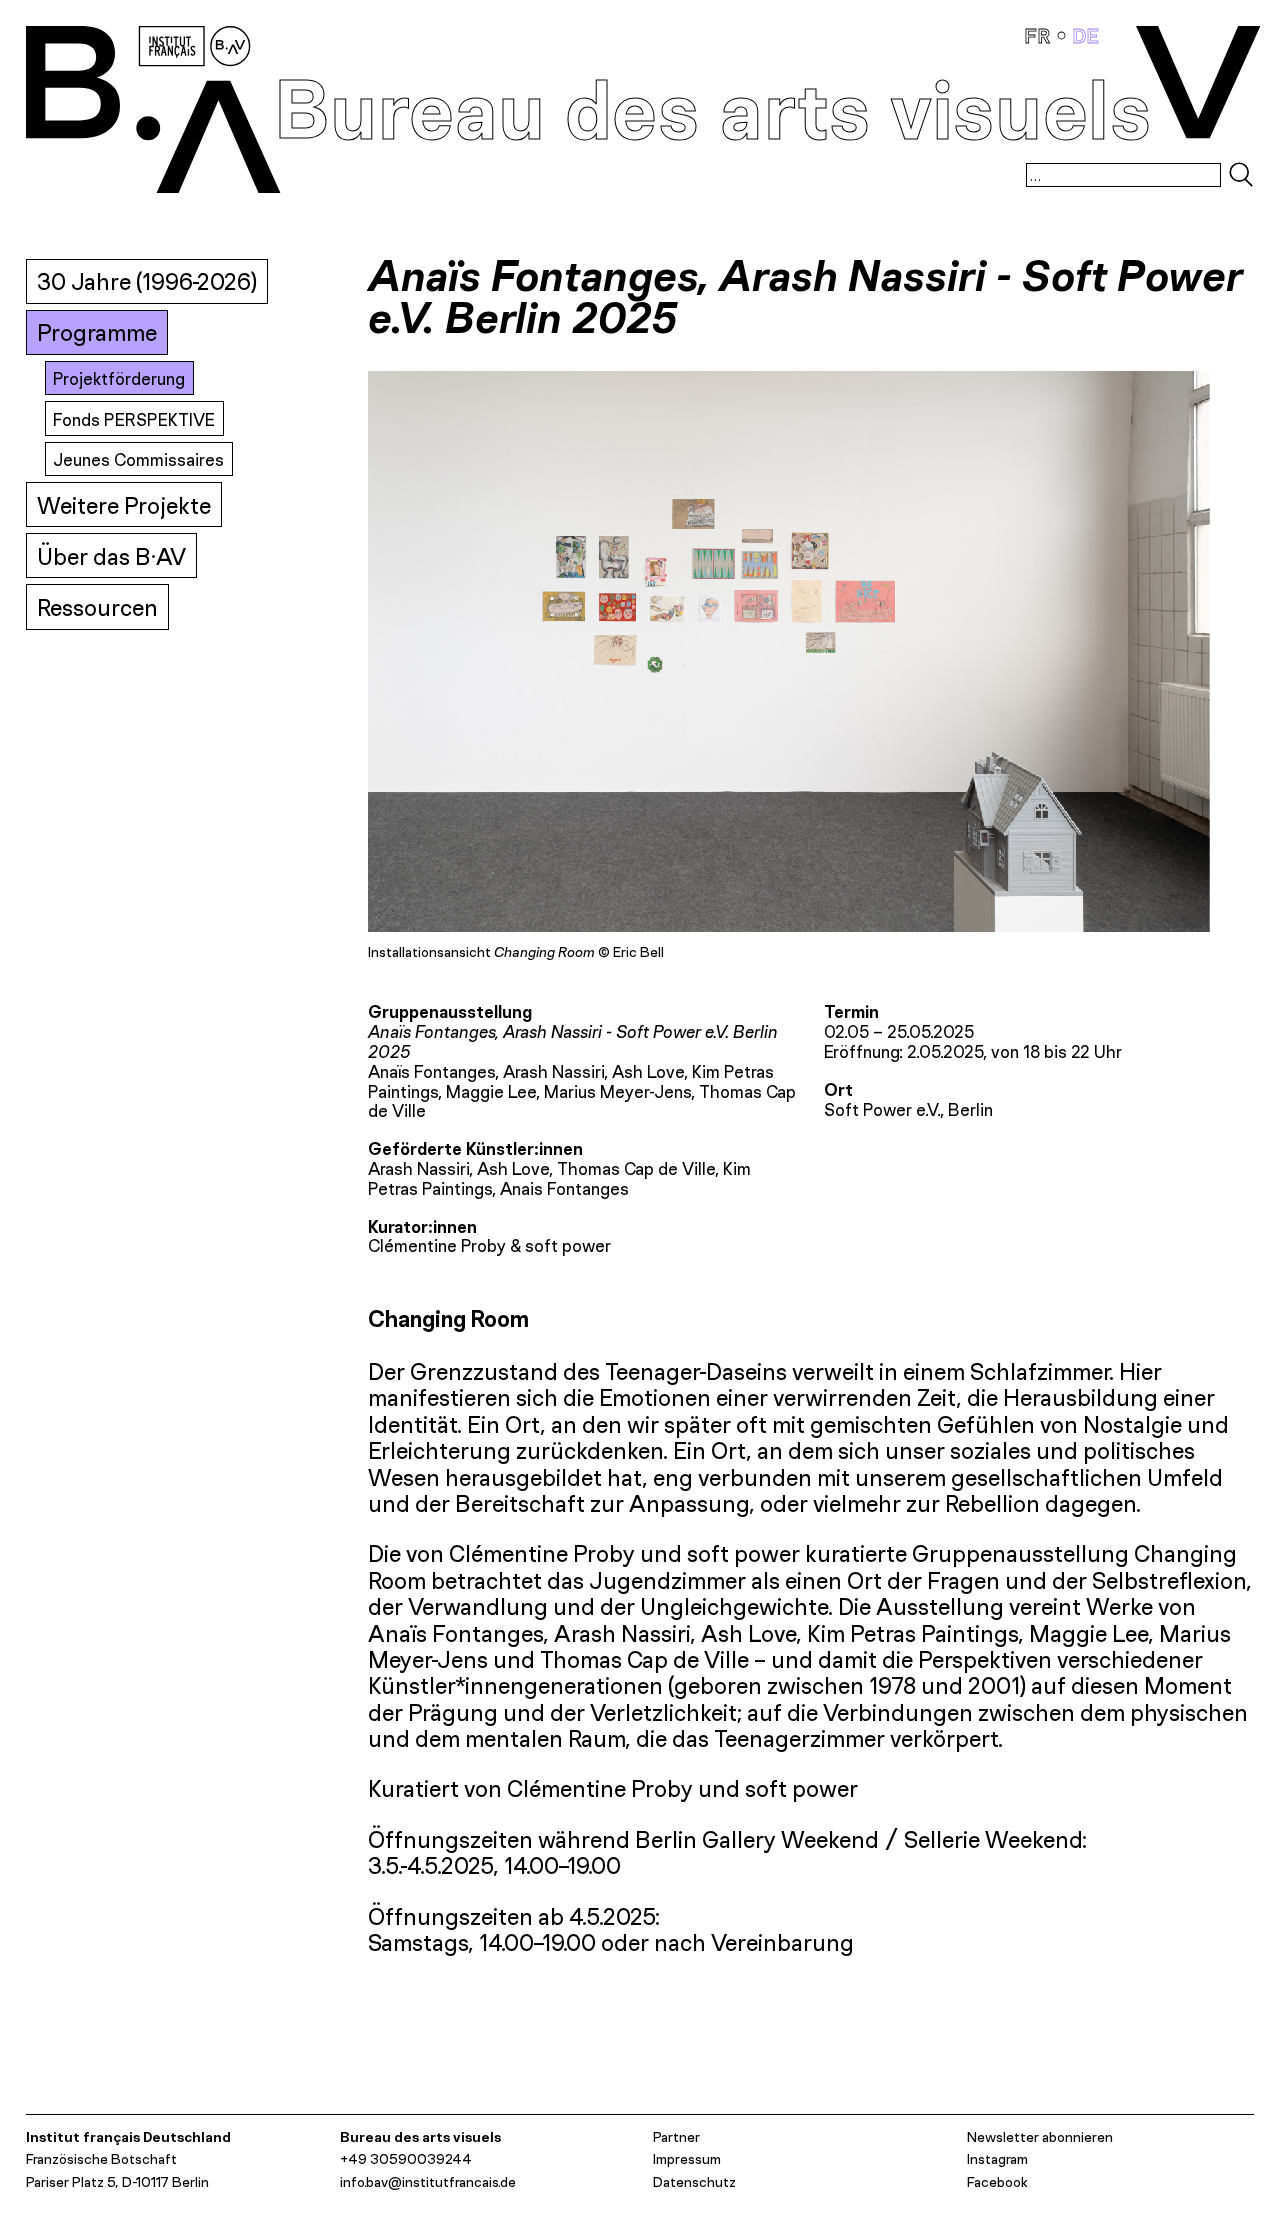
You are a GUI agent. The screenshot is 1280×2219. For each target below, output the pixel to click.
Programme (97, 332)
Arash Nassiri (418, 1168)
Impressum (687, 2158)
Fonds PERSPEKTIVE (134, 419)
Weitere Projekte (124, 505)
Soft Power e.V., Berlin (908, 1109)
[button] (589, 664)
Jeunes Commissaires (138, 459)
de (1086, 35)
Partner (676, 2136)
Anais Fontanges (564, 1188)
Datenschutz (694, 2181)
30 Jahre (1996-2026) (147, 281)
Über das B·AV (111, 556)
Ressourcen (97, 607)
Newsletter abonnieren (1040, 2136)
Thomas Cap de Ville (636, 1168)
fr (1040, 35)
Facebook (997, 2181)
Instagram (997, 2158)
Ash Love (513, 1168)
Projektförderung (119, 378)
